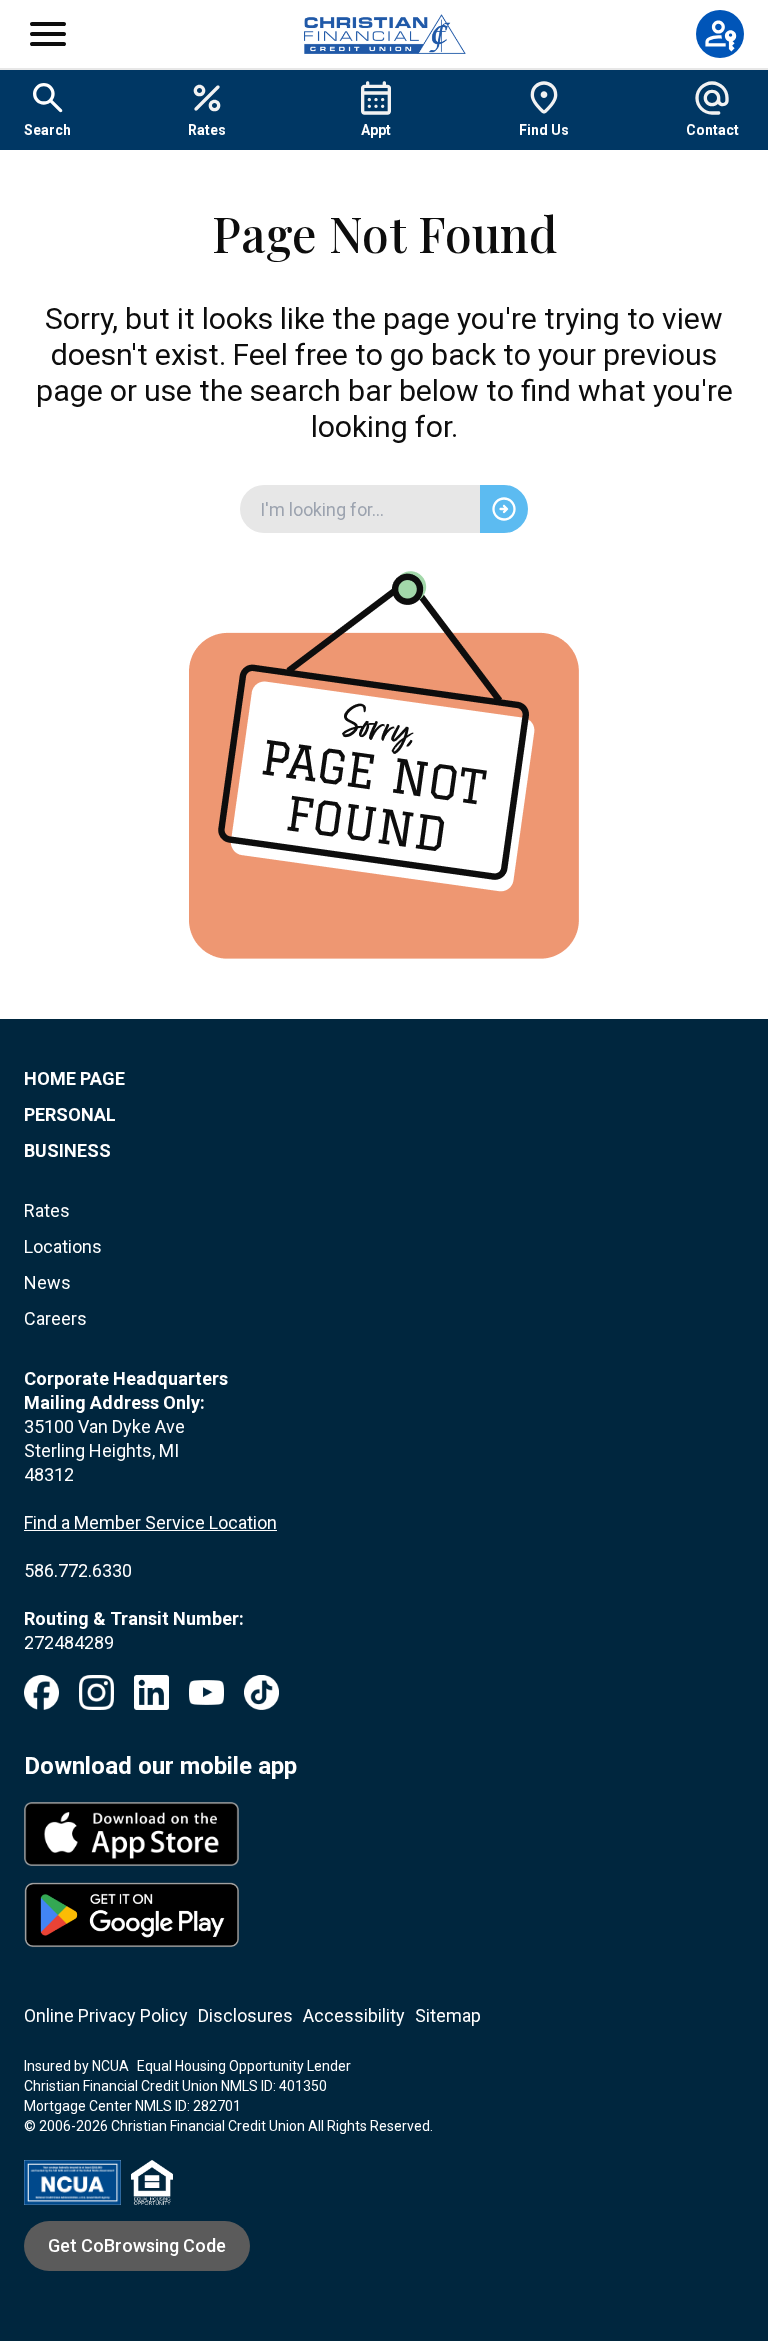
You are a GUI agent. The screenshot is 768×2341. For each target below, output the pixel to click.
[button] (48, 34)
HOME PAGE (74, 1078)
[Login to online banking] (720, 34)
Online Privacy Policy (106, 2015)
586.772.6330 (78, 1570)
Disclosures (245, 2015)
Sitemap (448, 2015)
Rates (47, 1210)
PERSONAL (70, 1114)
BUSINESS (67, 1150)
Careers (55, 1318)
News (47, 1282)
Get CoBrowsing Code (137, 2245)
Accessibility (354, 2015)
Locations (63, 1246)
